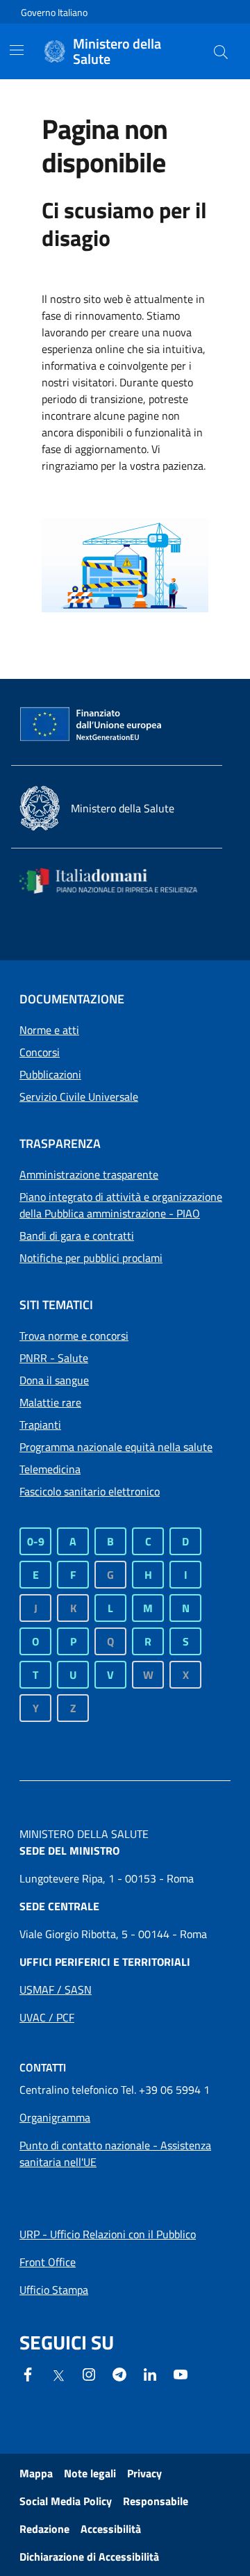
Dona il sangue (54, 1380)
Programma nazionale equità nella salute (116, 1447)
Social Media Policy (66, 2501)
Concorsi (40, 1052)
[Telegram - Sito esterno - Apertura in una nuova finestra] (119, 2373)
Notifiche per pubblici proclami (91, 1258)
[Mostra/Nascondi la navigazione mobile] (17, 50)
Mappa (36, 2473)
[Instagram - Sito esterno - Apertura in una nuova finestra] (89, 2373)
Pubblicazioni (50, 1074)
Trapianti (40, 1425)
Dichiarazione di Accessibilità (89, 2557)
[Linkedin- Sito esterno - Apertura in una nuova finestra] (150, 2373)
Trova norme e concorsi (74, 1336)
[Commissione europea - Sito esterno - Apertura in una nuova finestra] (92, 725)
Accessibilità (111, 2529)
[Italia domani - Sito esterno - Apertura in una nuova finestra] (117, 881)
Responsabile (156, 2501)
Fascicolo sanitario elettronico (90, 1491)
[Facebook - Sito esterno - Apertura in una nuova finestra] (28, 2373)
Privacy (144, 2473)
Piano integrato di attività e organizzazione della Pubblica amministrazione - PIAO (121, 1205)
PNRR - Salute (54, 1358)
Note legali (90, 2473)
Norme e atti (49, 1030)
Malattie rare (50, 1402)
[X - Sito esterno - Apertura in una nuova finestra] (58, 2374)
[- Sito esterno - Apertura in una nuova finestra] (181, 2373)
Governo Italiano (54, 12)
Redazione (44, 2529)
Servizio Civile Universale (79, 1097)
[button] (221, 51)
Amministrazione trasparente (89, 1174)
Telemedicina (50, 1469)
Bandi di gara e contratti (77, 1236)
